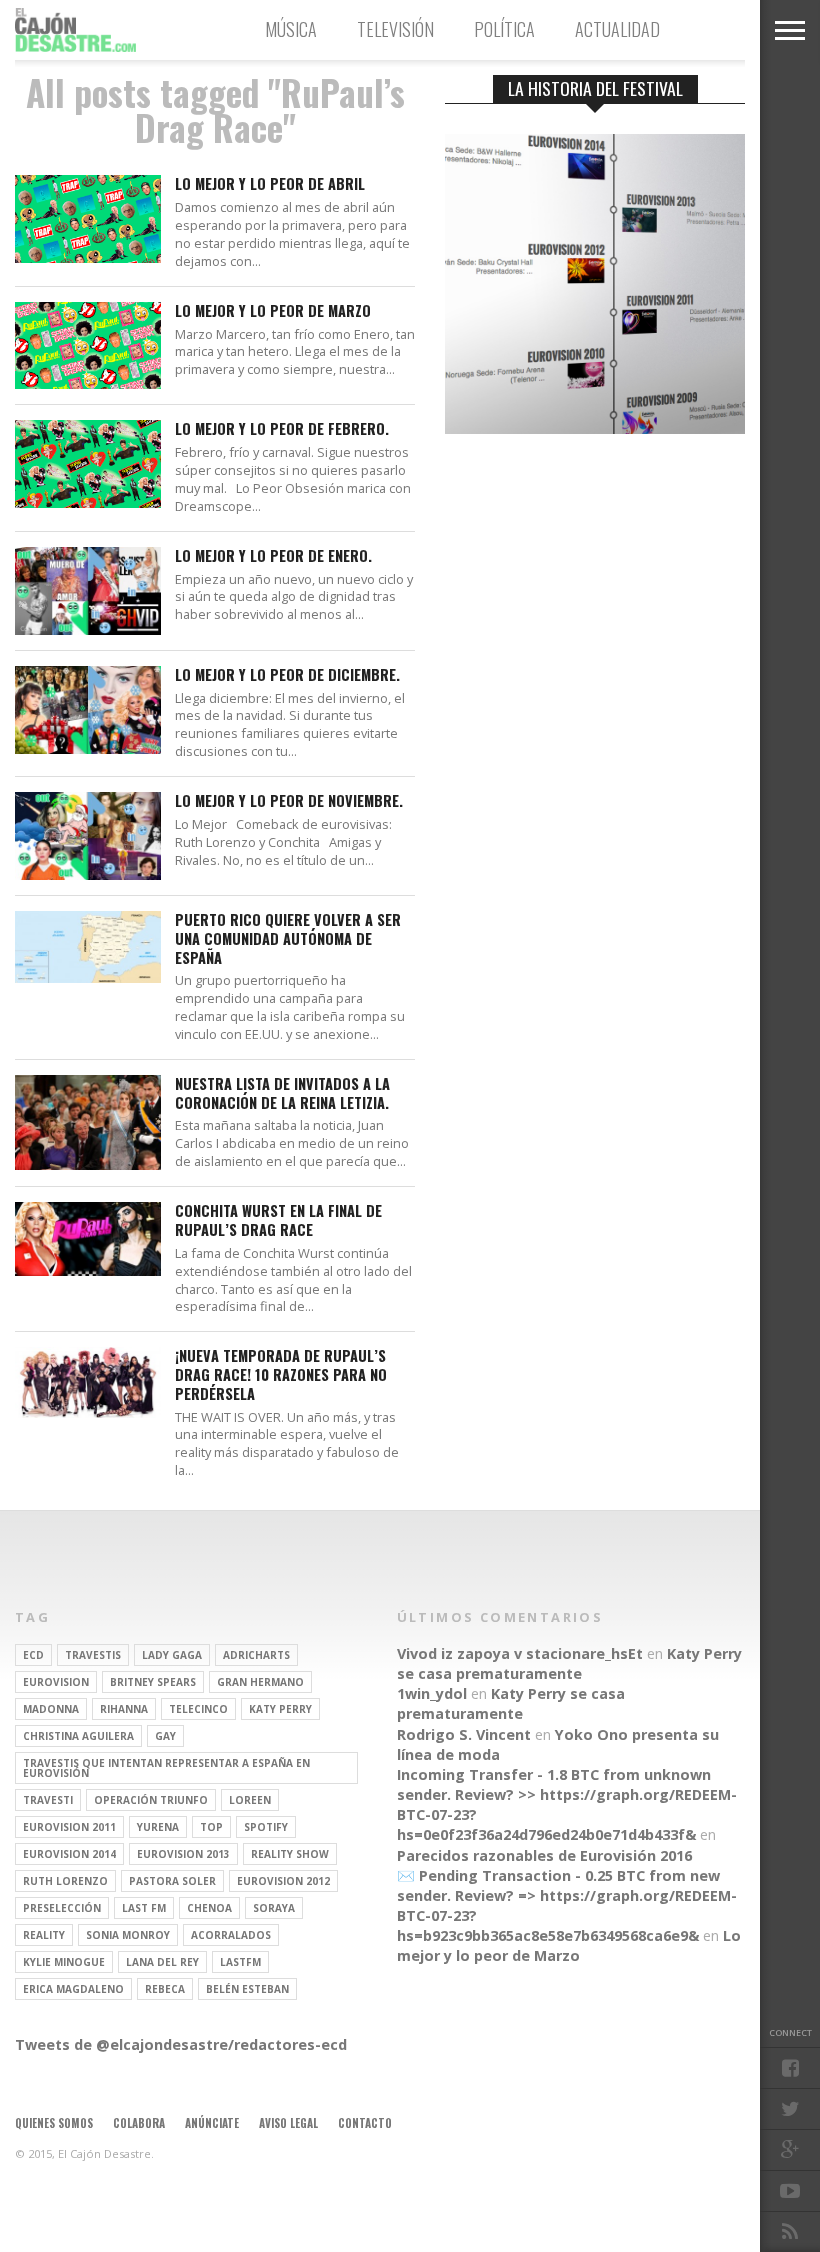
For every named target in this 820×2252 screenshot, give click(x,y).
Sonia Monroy (128, 1935)
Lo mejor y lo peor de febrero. (282, 429)
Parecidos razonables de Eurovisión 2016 (544, 1855)
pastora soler (172, 1881)
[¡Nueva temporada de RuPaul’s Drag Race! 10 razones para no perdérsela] (88, 1412)
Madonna (51, 1709)
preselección (62, 1908)
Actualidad (617, 29)
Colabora (139, 2123)
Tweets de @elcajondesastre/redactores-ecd (181, 2044)
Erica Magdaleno (73, 1989)
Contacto (365, 2123)
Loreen (250, 1800)
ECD (33, 1655)
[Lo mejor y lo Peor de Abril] (88, 257)
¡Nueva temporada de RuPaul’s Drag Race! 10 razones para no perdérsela (281, 1375)
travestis (93, 1655)
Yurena (158, 1827)
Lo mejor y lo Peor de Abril (270, 184)
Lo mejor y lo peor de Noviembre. (289, 801)
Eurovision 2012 (283, 1881)
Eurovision (56, 1682)
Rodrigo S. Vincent (464, 1734)
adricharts (256, 1655)
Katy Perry (280, 1709)
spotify (266, 1827)
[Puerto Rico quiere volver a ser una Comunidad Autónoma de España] (88, 977)
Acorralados (231, 1935)
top (211, 1827)
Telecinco (198, 1709)
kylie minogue (64, 1962)
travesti (48, 1800)
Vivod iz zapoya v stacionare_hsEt (520, 1653)
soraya (274, 1908)
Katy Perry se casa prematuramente (569, 1663)
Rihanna (124, 1709)
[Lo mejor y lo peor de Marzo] (88, 383)
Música (291, 29)
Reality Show (290, 1854)
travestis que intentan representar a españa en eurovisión (166, 1768)
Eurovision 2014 (69, 1854)
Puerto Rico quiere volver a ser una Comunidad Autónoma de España (288, 939)
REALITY (44, 1935)
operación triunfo (151, 1800)
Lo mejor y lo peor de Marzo (273, 311)
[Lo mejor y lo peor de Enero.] (88, 629)
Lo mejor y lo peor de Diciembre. (287, 675)
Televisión (395, 29)
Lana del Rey (162, 1962)
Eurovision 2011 (69, 1827)
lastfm (240, 1962)
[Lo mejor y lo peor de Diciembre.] (88, 748)
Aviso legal (288, 2123)
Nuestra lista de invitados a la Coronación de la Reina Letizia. (282, 1093)
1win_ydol (432, 1693)
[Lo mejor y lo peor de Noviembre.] (88, 874)
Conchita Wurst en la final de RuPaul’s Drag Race (278, 1220)
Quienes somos (54, 2123)
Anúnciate (212, 2123)
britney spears (153, 1682)
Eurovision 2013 (183, 1854)
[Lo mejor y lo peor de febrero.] (88, 502)
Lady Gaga (172, 1655)
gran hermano (260, 1682)
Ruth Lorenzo (65, 1881)
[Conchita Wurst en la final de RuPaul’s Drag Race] (88, 1270)
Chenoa (209, 1908)
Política (504, 29)
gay (165, 1736)
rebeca (165, 1989)
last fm (144, 1908)
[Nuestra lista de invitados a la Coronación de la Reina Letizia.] (88, 1164)
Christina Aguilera (78, 1736)
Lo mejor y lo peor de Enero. (273, 556)
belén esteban (247, 1989)
